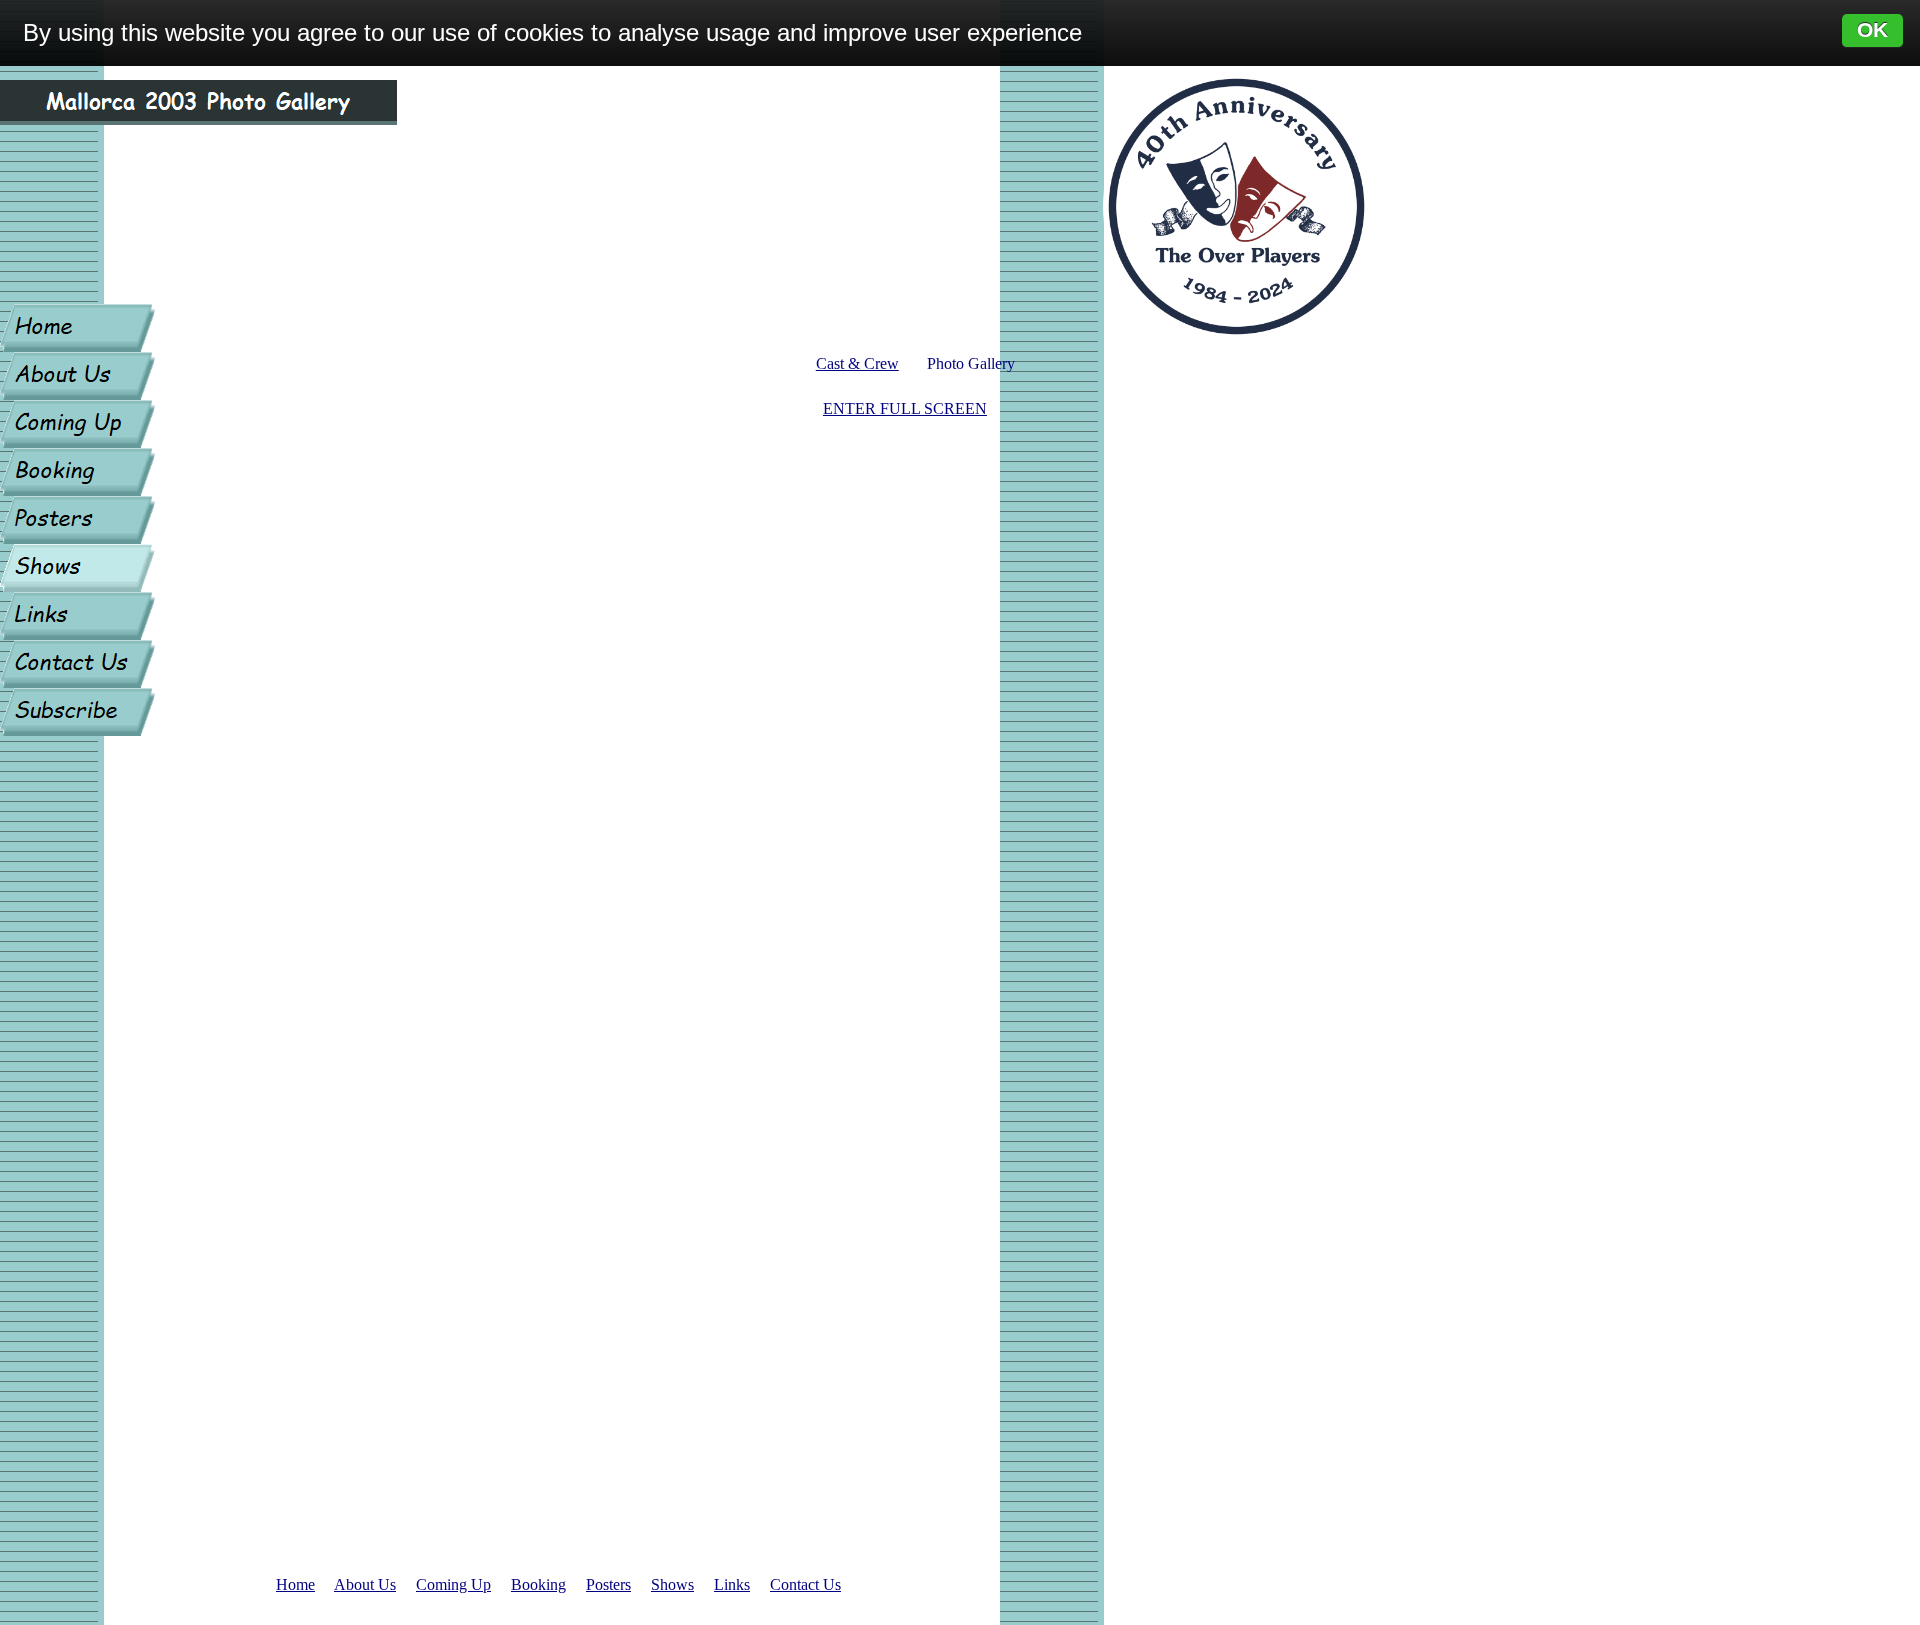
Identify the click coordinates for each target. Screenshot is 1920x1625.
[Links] (77, 616)
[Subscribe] (77, 712)
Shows (672, 1584)
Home (295, 1584)
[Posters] (77, 520)
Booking (538, 1584)
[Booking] (77, 472)
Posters (608, 1584)
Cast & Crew (857, 363)
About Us (365, 1584)
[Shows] (77, 568)
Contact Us (805, 1584)
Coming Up (453, 1584)
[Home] (77, 328)
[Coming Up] (77, 424)
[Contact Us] (77, 664)
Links (732, 1584)
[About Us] (77, 376)
